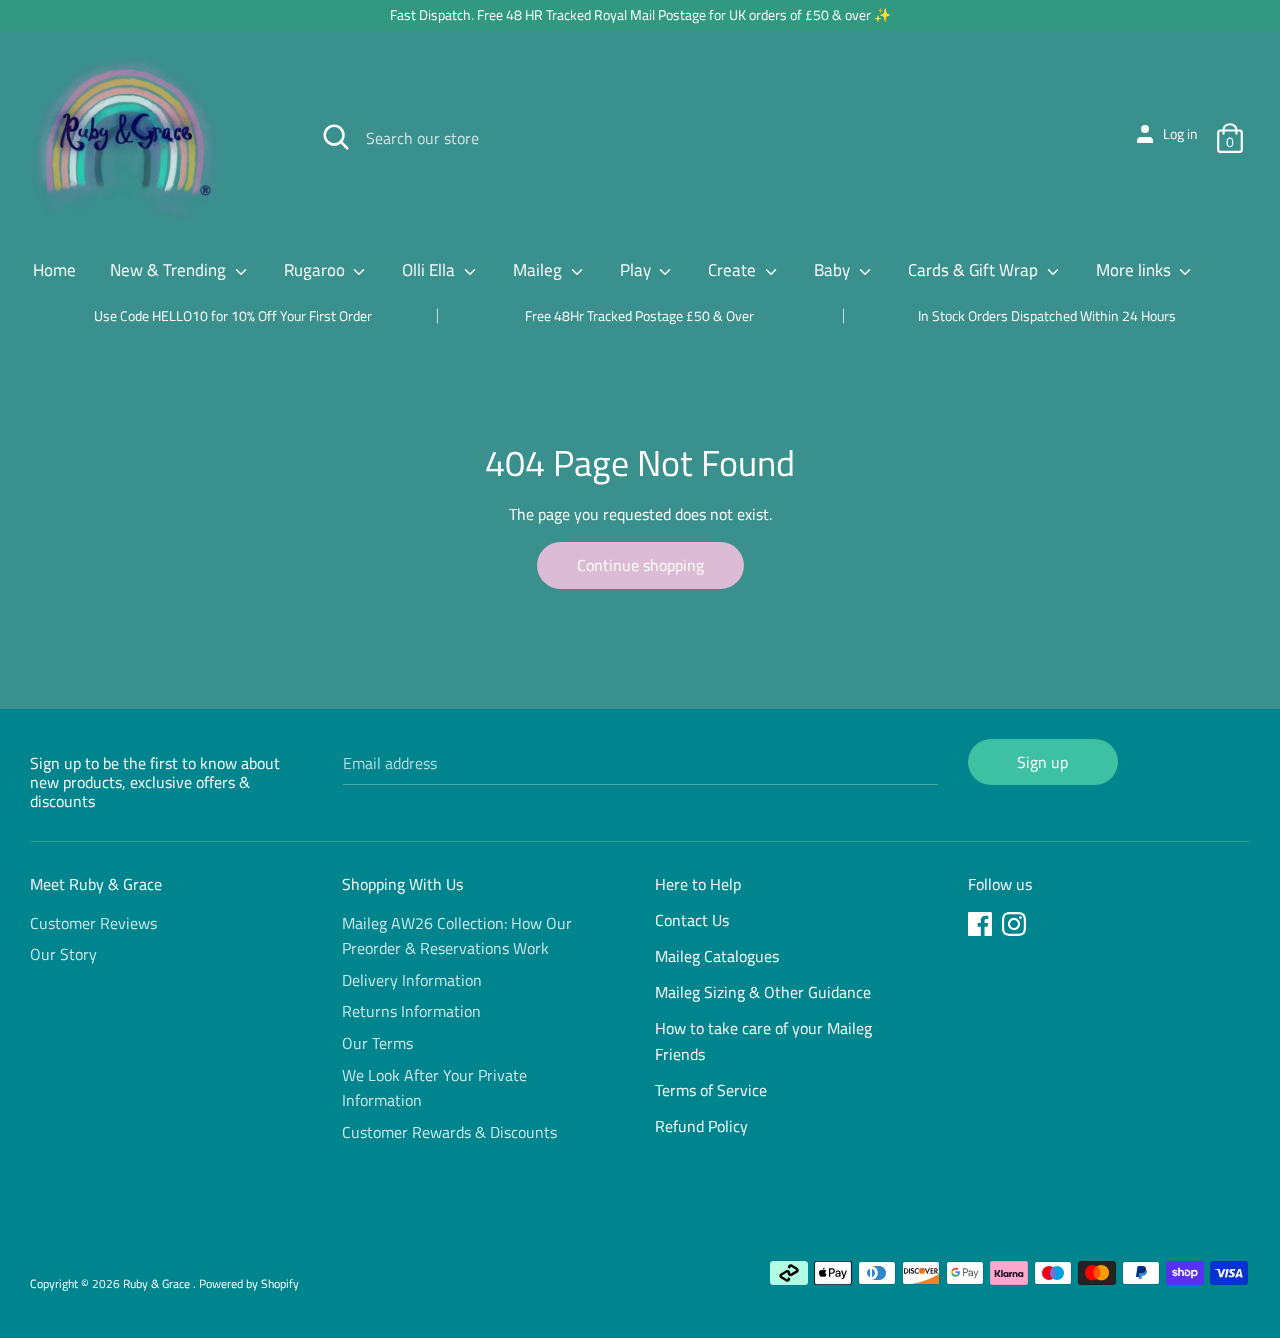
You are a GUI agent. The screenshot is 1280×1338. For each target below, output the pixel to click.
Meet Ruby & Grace (96, 884)
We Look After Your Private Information (434, 1088)
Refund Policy (701, 1126)
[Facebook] (982, 927)
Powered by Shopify (249, 1283)
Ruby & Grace (158, 1283)
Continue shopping (640, 565)
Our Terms (377, 1043)
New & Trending (170, 270)
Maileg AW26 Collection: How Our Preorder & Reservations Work (457, 936)
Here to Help (698, 884)
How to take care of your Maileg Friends (763, 1041)
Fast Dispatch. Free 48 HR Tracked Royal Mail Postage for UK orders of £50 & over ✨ (640, 14)
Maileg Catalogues (717, 956)
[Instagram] (1016, 927)
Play (637, 270)
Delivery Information (412, 980)
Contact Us (692, 920)
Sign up (1042, 762)
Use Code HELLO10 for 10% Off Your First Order (233, 315)
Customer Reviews (93, 923)
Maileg (539, 270)
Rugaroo (316, 270)
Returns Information (411, 1011)
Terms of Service (711, 1090)
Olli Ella (430, 270)
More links (1135, 270)
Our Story (63, 954)
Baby (834, 270)
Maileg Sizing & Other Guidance (763, 992)
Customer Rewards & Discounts (449, 1132)
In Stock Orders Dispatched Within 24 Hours (1047, 315)
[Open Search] (336, 137)
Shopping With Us (402, 884)
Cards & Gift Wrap (975, 270)
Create (734, 270)
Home (54, 270)
